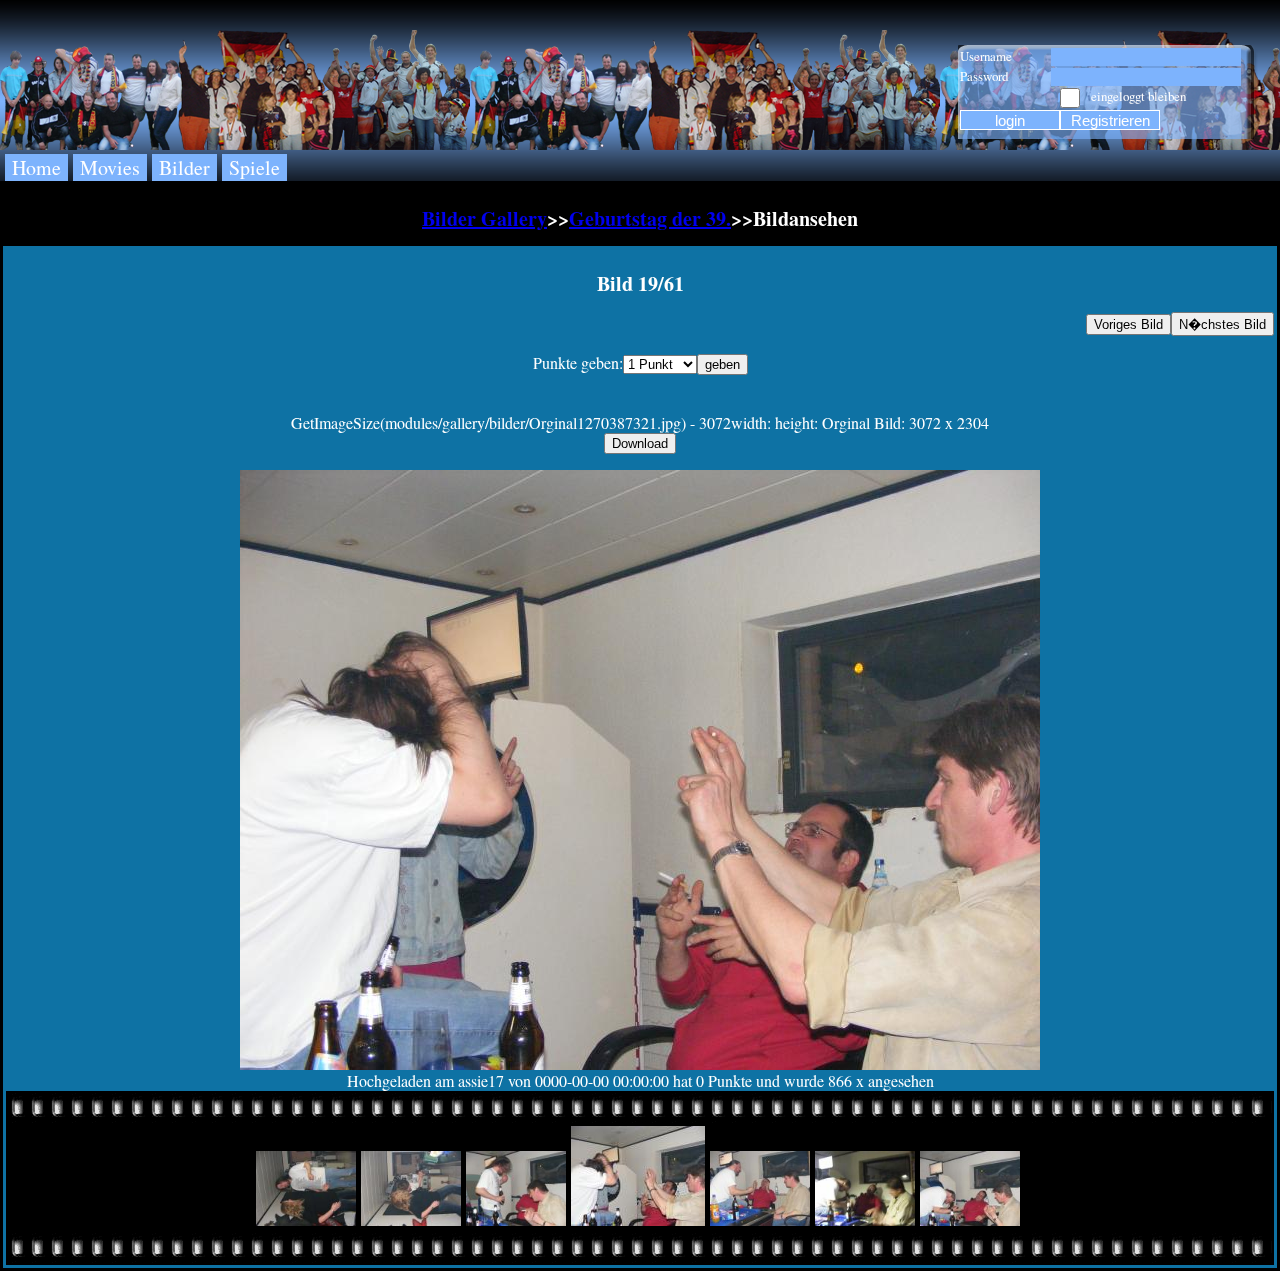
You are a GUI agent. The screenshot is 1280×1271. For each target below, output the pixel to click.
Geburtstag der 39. (650, 218)
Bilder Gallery (484, 218)
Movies (110, 167)
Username (986, 56)
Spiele (254, 167)
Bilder (184, 167)
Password (984, 76)
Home (36, 167)
